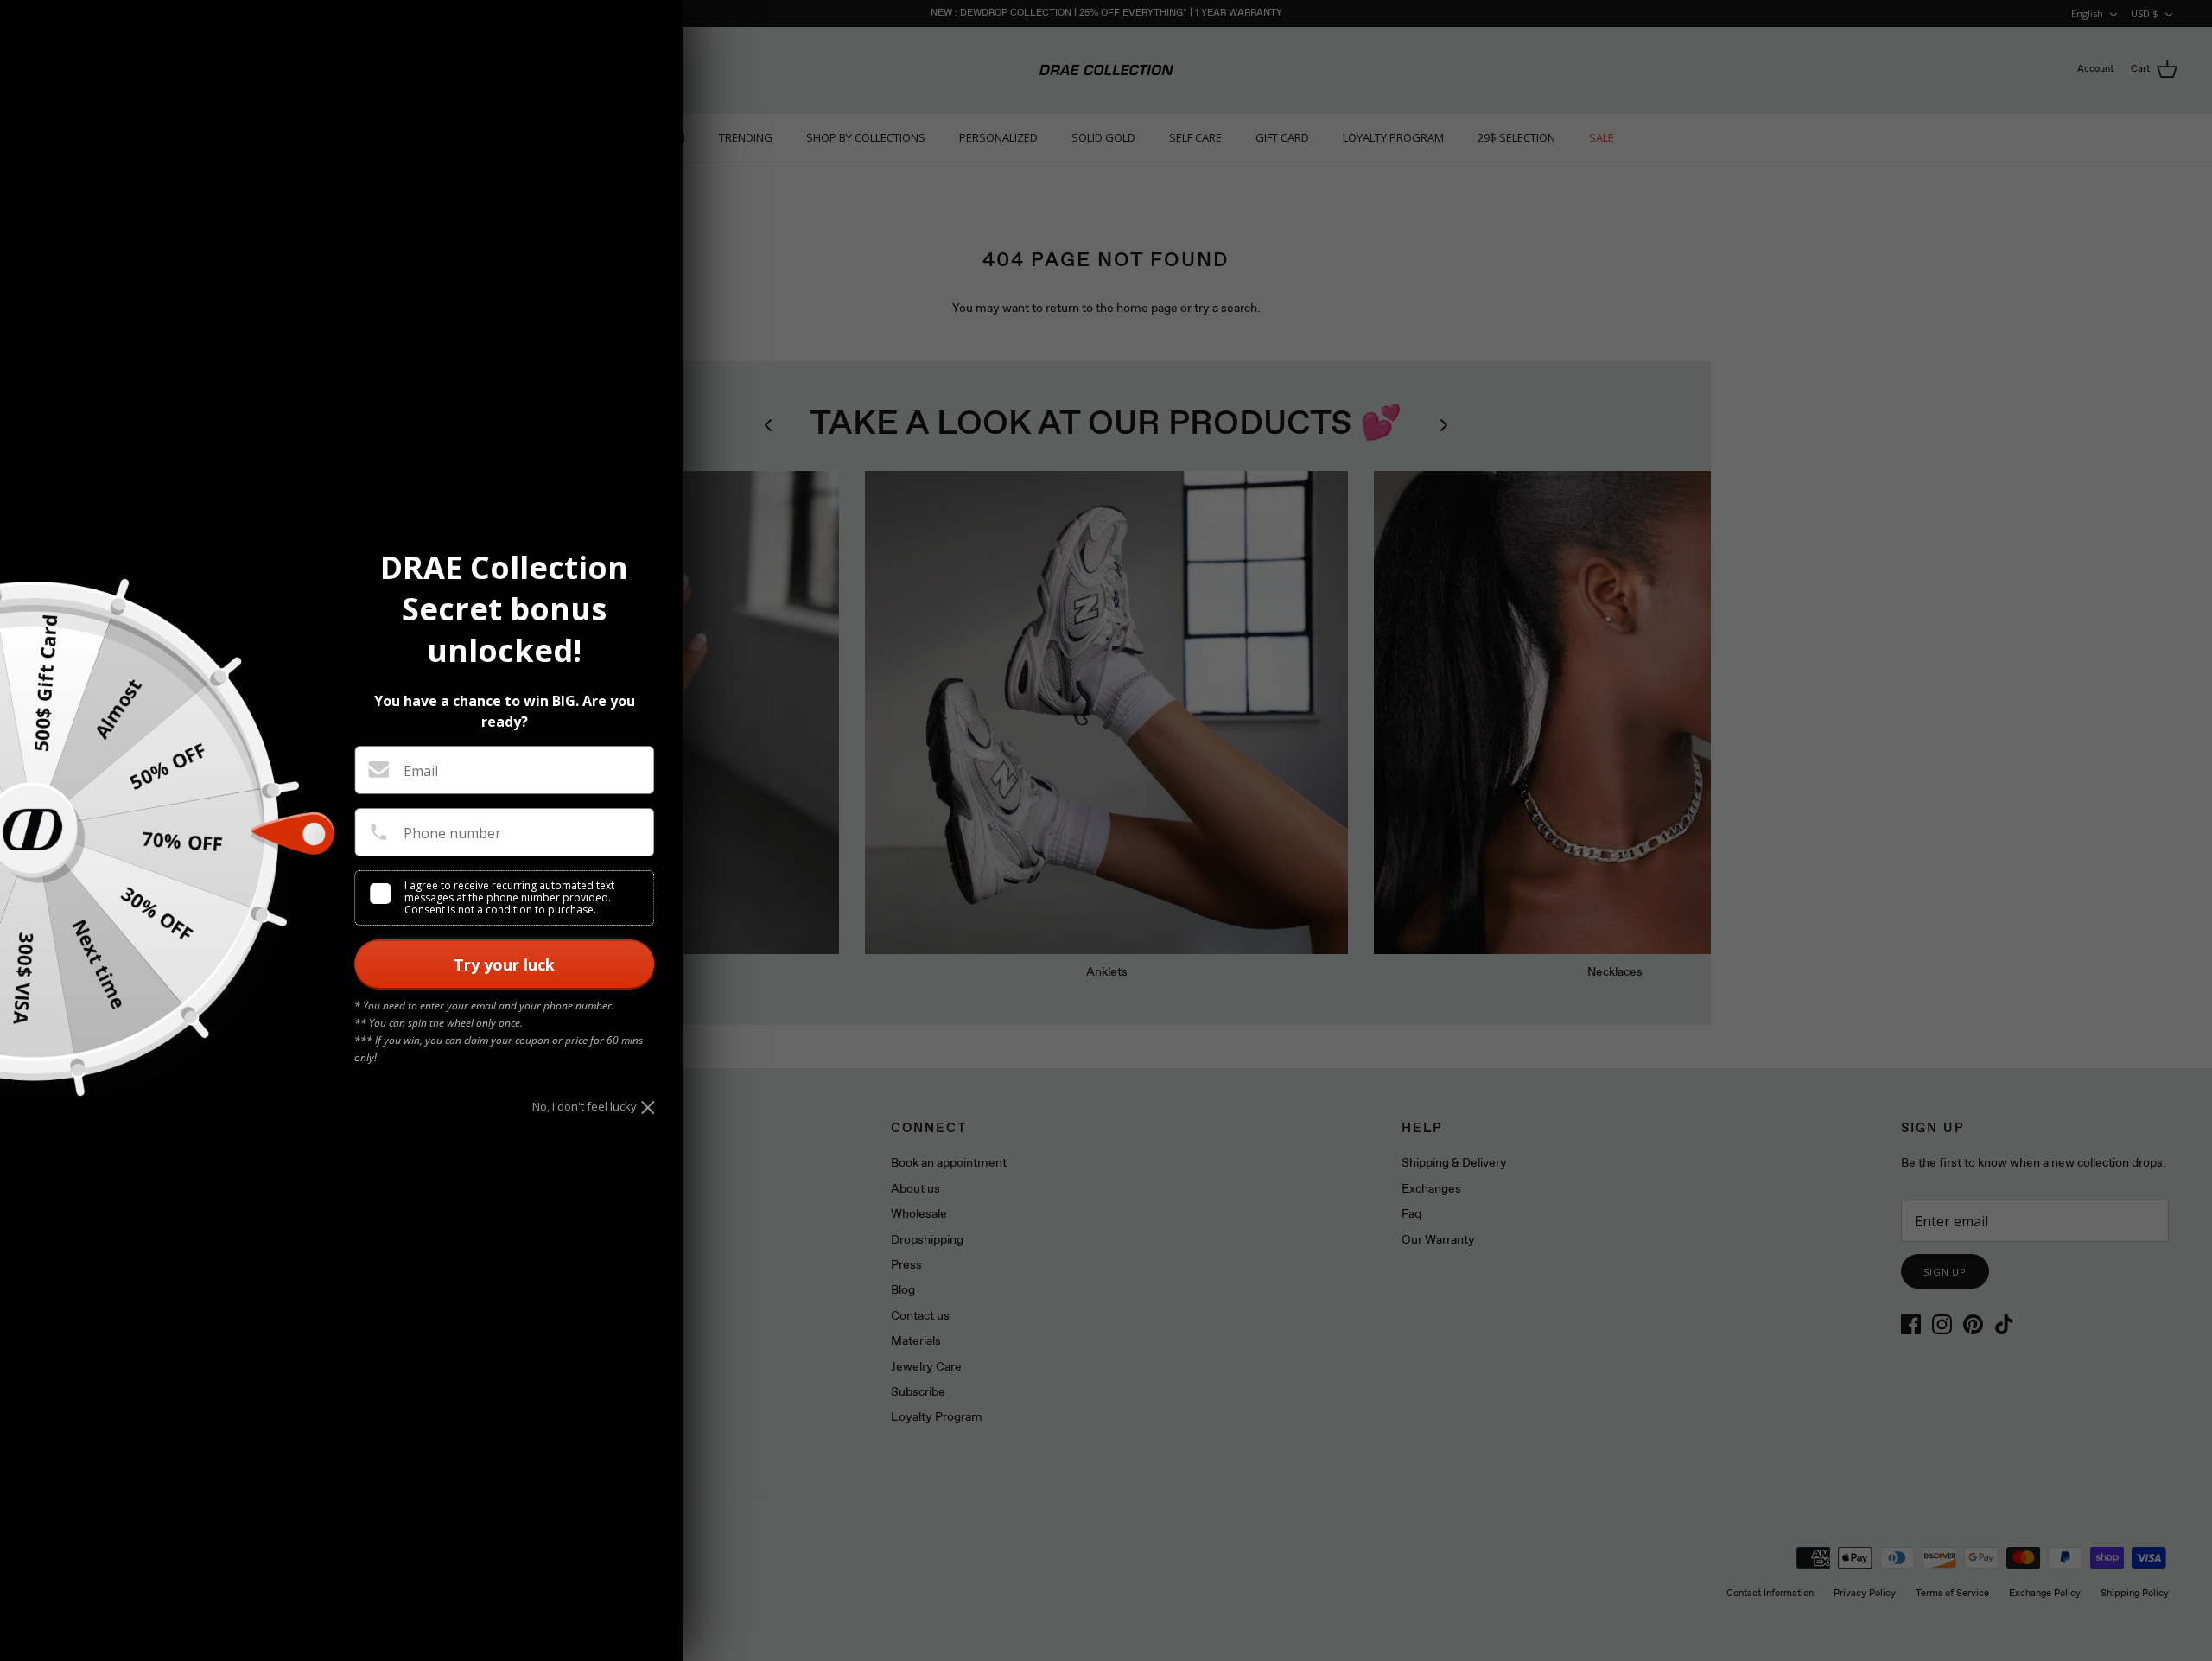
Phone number (452, 833)
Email (421, 771)
